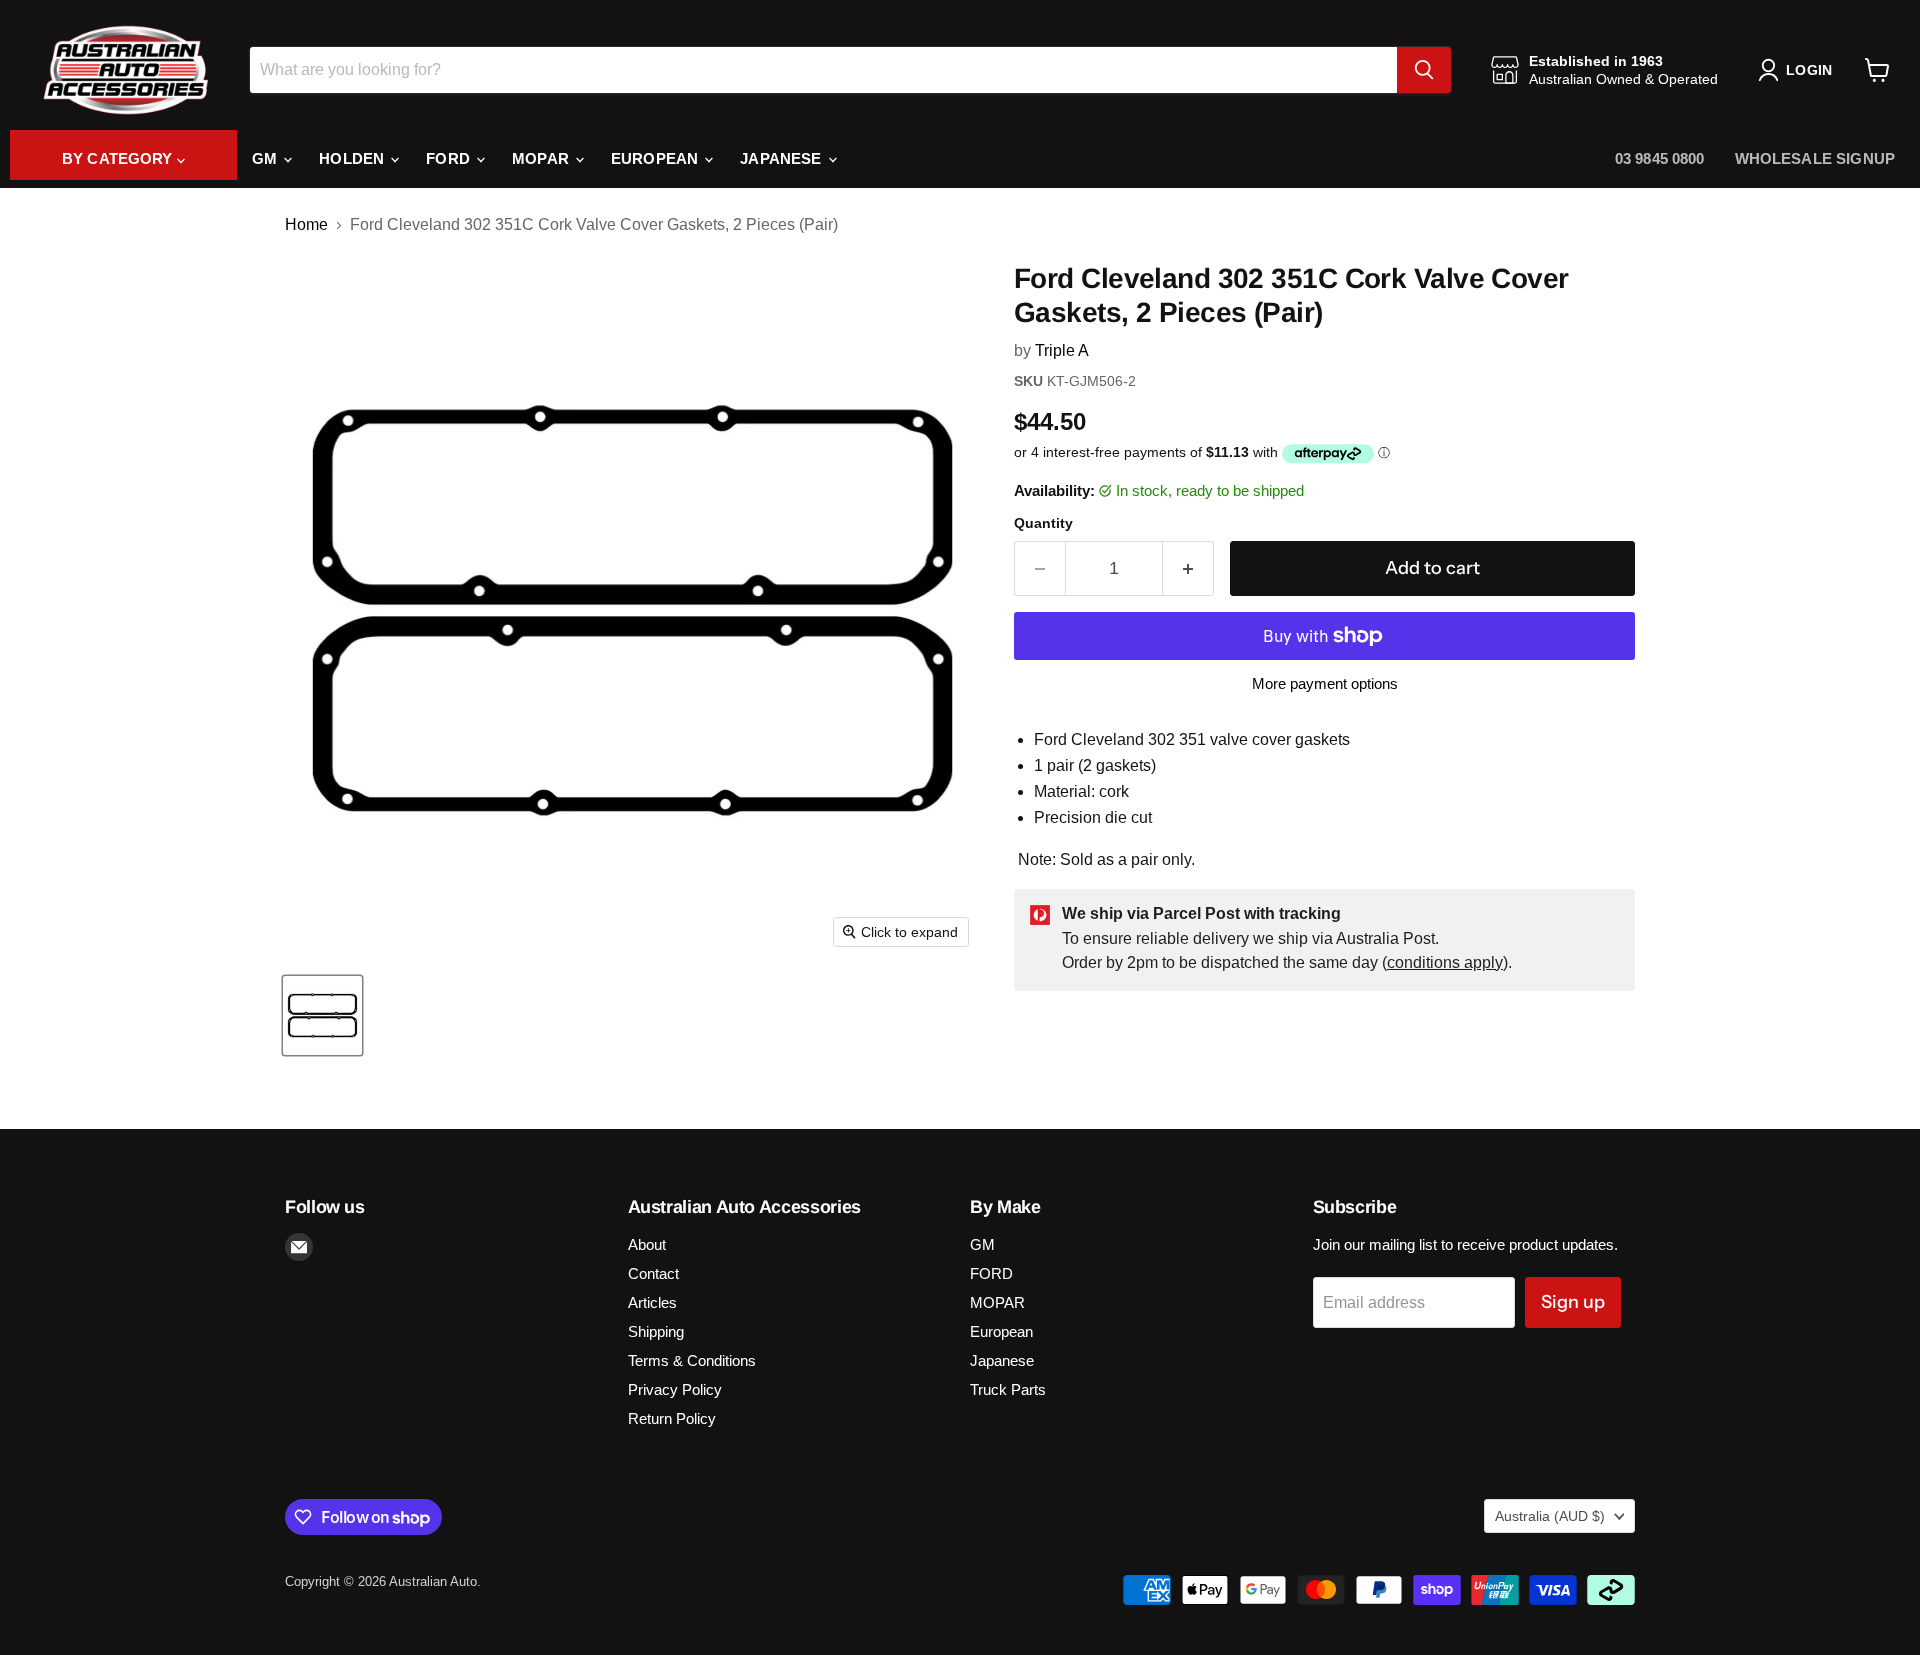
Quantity (1043, 523)
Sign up (1573, 1302)
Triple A (1062, 350)
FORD (450, 158)
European (656, 158)
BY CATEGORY (119, 158)
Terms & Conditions (692, 1360)
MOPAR (542, 158)
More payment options (1325, 683)
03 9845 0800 (1660, 158)
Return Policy (672, 1418)
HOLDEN (353, 158)
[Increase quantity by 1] (1188, 568)
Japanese (782, 158)
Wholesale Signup (1815, 158)
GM (266, 158)
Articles (652, 1302)
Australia (1550, 1516)
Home (306, 224)
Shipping (656, 1331)
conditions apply (1445, 962)
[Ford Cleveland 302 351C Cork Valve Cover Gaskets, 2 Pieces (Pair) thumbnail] (322, 1015)
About (647, 1244)
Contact (653, 1273)
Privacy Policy (675, 1389)
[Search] (1424, 70)
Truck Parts (1008, 1389)
